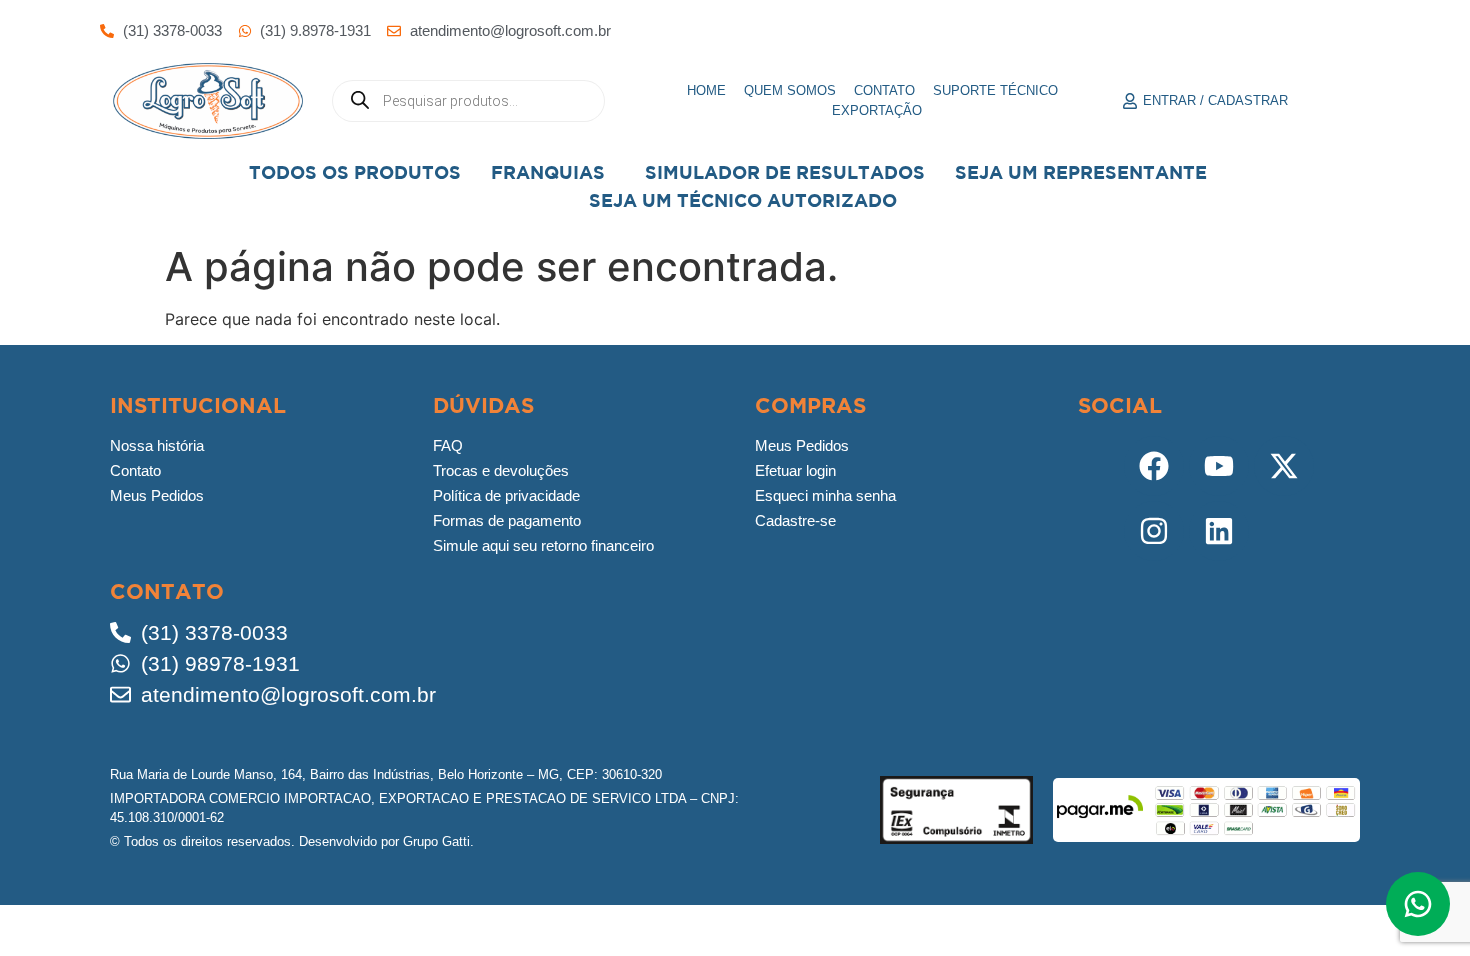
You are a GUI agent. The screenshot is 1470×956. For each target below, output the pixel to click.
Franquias (548, 172)
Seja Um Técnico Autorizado (743, 200)
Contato (884, 90)
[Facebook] (1154, 466)
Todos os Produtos (355, 172)
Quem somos (790, 90)
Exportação (877, 110)
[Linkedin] (1219, 531)
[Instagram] (1154, 531)
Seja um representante (1081, 172)
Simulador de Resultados (785, 172)
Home (706, 90)
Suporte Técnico (995, 90)
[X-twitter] (1284, 466)
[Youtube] (1219, 466)
